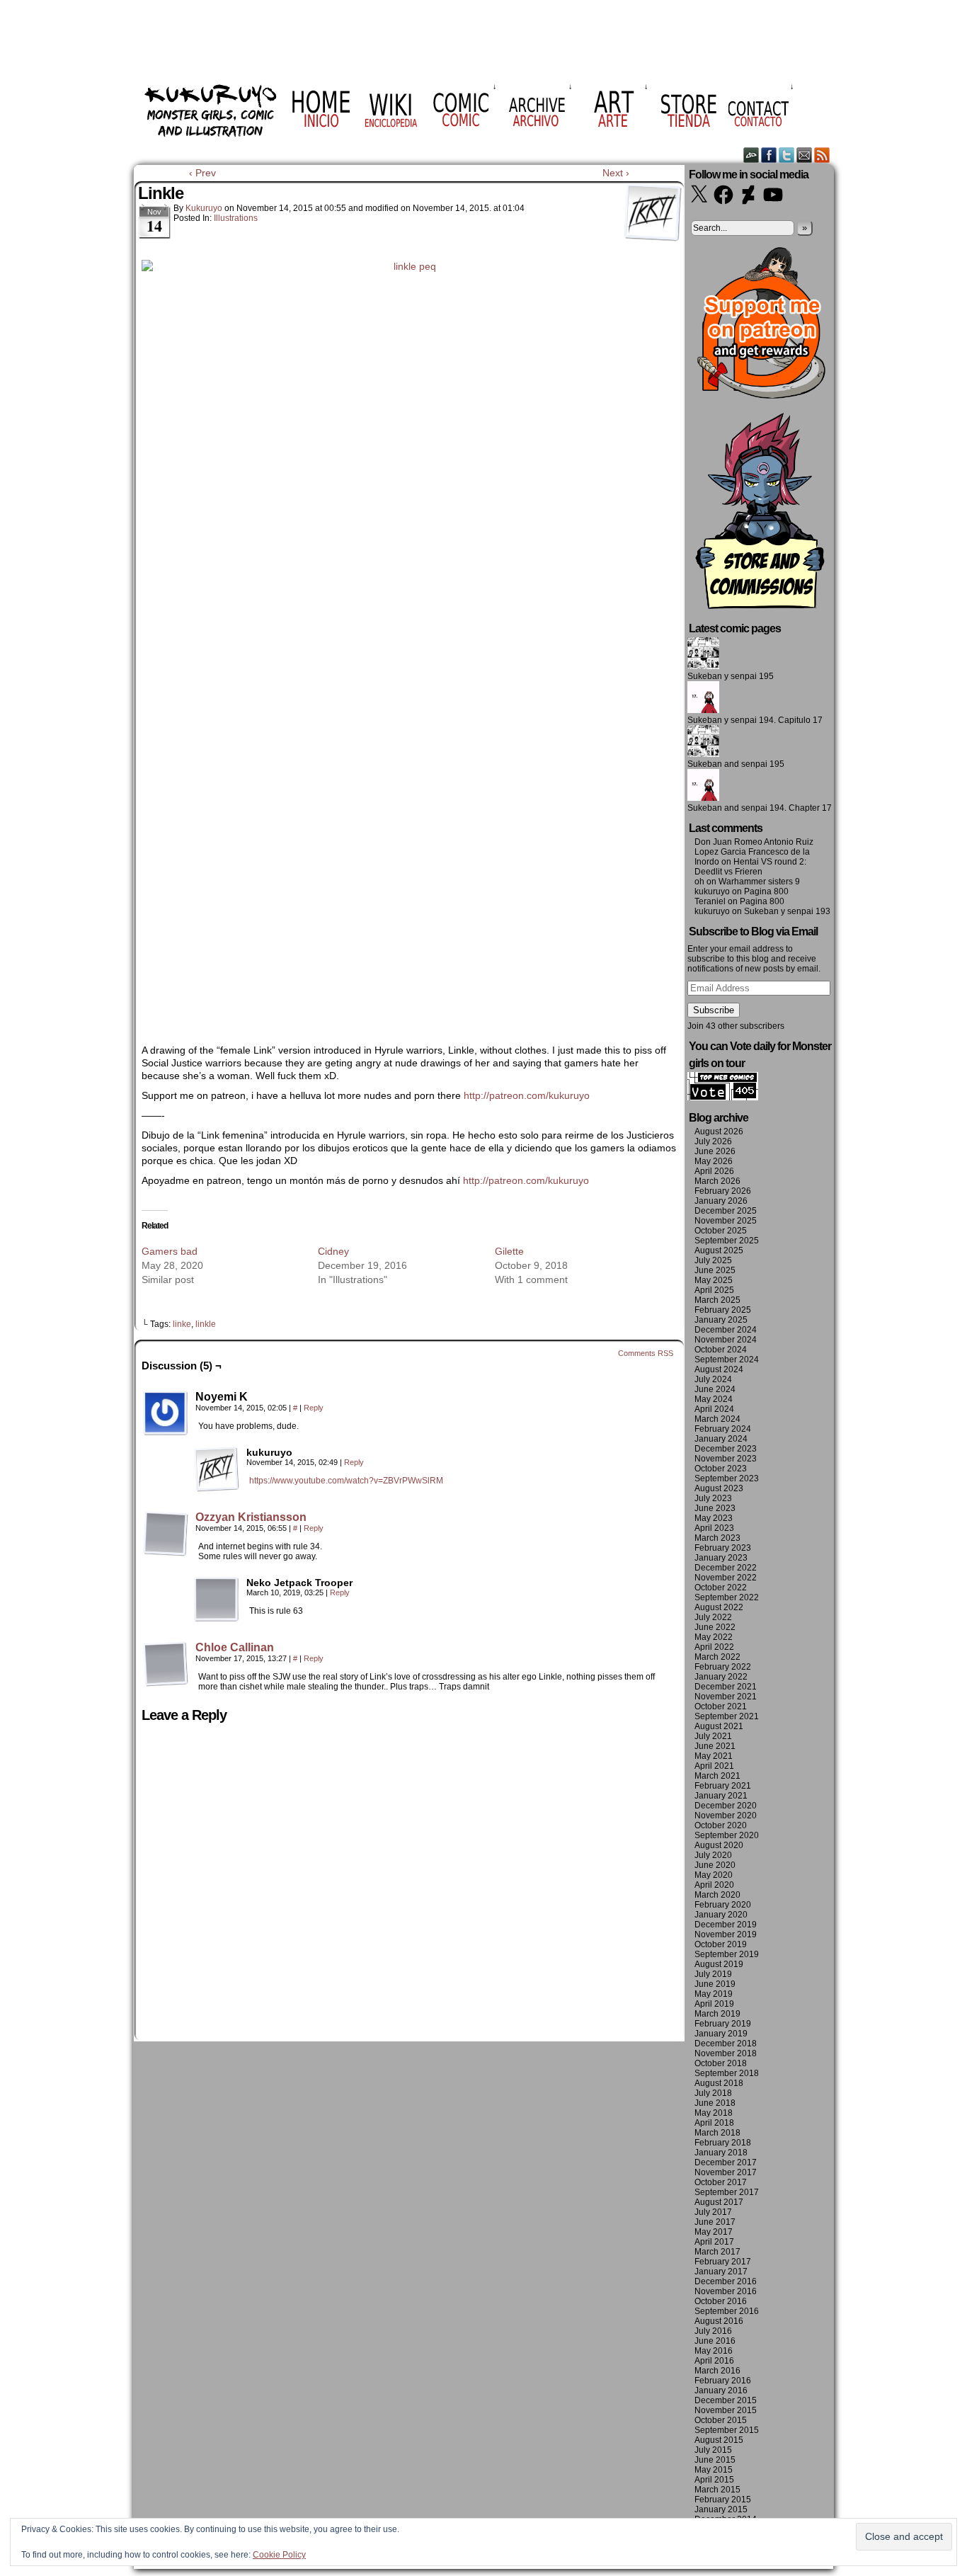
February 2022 (723, 1667)
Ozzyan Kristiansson (251, 1517)
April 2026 (714, 1171)
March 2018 (717, 2133)
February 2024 (723, 1429)
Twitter (787, 155)
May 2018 (714, 2113)
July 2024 (713, 1379)
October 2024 (721, 1350)
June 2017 (715, 2222)
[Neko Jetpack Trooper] (217, 1600)
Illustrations (236, 218)
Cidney (333, 1251)
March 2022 (717, 1657)
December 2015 (726, 2400)
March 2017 (717, 2252)
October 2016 (721, 2301)
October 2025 (721, 1231)
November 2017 (726, 2172)
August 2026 (719, 1132)
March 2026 (717, 1181)
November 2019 (726, 1934)
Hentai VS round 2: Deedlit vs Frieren (750, 867)
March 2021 (717, 1776)
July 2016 (713, 2331)
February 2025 (723, 1310)
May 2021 (714, 1756)
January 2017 (721, 2272)
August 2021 (719, 1726)
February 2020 (723, 1905)
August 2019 (719, 1964)
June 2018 (715, 2103)
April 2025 (714, 1290)
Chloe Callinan (235, 1647)
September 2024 (727, 1360)
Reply (314, 1408)
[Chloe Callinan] (166, 1683)
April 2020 (714, 1885)
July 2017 (713, 2212)
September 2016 (727, 2311)
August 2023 (719, 1488)
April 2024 (714, 1409)
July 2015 (713, 2450)
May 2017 (714, 2232)
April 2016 (714, 2361)
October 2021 (721, 1706)
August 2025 (719, 1250)
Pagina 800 (766, 891)
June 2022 (715, 1627)
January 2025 (721, 1320)
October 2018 (721, 2063)
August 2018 (719, 2083)
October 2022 (721, 1588)
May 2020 (714, 1875)
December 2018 (726, 2044)
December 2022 (726, 1568)
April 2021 (714, 1766)
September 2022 (727, 1597)
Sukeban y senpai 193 (787, 911)
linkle (206, 1324)
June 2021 (715, 1746)
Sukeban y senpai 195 (731, 676)
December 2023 (726, 1449)
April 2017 (714, 2242)
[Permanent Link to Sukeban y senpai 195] (703, 666)
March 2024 (717, 1419)
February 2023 (723, 1548)
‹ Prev (202, 173)
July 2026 (713, 1141)
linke (182, 1324)
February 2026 (723, 1191)
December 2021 (726, 1687)
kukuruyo (204, 208)
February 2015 (723, 2500)
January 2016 (721, 2390)
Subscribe (714, 1010)
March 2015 (717, 2490)
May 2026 (714, 1161)
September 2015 (727, 2430)
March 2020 (717, 1895)
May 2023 (714, 1518)
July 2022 (713, 1617)
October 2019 (721, 1944)
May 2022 (714, 1637)
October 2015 (721, 2420)
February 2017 (723, 2262)
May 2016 (714, 2351)
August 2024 (719, 1369)
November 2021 (726, 1697)
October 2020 (721, 1825)
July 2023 (713, 1498)
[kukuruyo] (217, 1469)
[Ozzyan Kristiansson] (166, 1553)
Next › (616, 173)
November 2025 (726, 1221)
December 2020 (726, 1806)
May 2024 (714, 1399)
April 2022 (714, 1647)
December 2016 (726, 2281)
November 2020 (726, 1816)
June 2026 (715, 1151)
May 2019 (714, 1994)
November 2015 (726, 2410)
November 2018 (726, 2053)
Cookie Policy (279, 2555)
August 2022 (719, 1607)
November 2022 (726, 1578)
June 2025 (715, 1270)
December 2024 (726, 1330)
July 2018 (713, 2093)
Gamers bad (170, 1251)
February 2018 (723, 2143)
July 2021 (713, 1736)
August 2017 (719, 2202)
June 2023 (715, 1508)
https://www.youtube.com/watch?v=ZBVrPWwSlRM (346, 1481)
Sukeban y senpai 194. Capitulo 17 (755, 720)
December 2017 (726, 2162)
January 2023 (721, 1558)
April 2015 (714, 2480)
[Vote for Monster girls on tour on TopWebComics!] (723, 1098)
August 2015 (719, 2440)
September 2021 (727, 1716)
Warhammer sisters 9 (759, 882)
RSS (822, 155)
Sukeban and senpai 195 (736, 764)
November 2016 (726, 2291)
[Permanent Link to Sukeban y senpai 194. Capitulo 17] (703, 710)
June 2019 (715, 1984)
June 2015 (715, 2460)
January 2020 (721, 1915)
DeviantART (751, 155)
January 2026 (721, 1201)
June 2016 (715, 2341)
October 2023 (721, 1469)
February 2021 (723, 1786)
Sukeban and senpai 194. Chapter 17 (760, 808)
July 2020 (713, 1855)
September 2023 (727, 1478)
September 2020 (727, 1835)
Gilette (509, 1251)
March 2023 (717, 1538)
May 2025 (714, 1280)
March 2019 (717, 2014)
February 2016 (723, 2381)
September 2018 (727, 2073)
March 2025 (717, 1300)
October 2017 (721, 2182)
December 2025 (726, 1211)
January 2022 (721, 1677)
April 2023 (714, 1528)
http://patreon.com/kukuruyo (527, 1095)
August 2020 (719, 1845)
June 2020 (715, 1865)
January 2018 (721, 2153)
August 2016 (719, 2321)
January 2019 (721, 2034)
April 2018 (714, 2123)
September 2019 (727, 1954)
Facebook (769, 155)
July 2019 (713, 1974)
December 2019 (726, 1925)
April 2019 (714, 2004)
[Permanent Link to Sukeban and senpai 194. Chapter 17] (703, 798)
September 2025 (727, 1241)
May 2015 (714, 2470)
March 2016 (717, 2371)
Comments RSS (646, 1353)
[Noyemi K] (166, 1413)
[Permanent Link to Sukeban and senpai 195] (703, 754)
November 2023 (726, 1459)
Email (805, 155)
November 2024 (726, 1340)
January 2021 (721, 1796)
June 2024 (715, 1389)
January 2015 (721, 2509)
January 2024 (721, 1439)
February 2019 (723, 2024)
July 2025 (713, 1260)
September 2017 (727, 2192)
